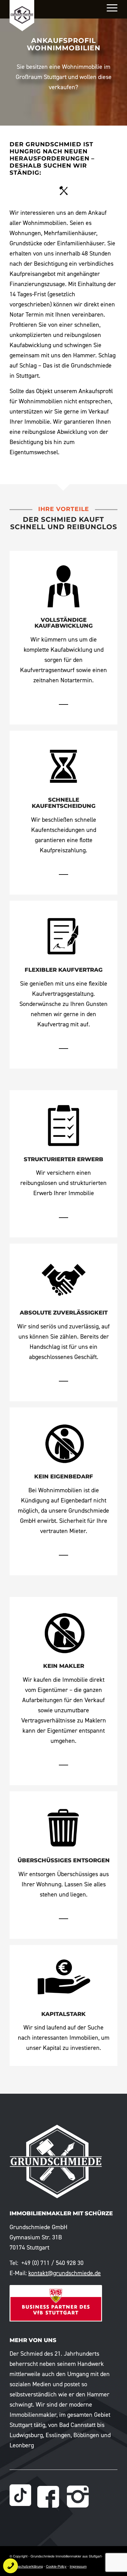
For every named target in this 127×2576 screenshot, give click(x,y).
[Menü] (109, 8)
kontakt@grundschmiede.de (65, 2273)
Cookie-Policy (56, 2566)
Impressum (78, 2566)
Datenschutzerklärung (26, 2566)
